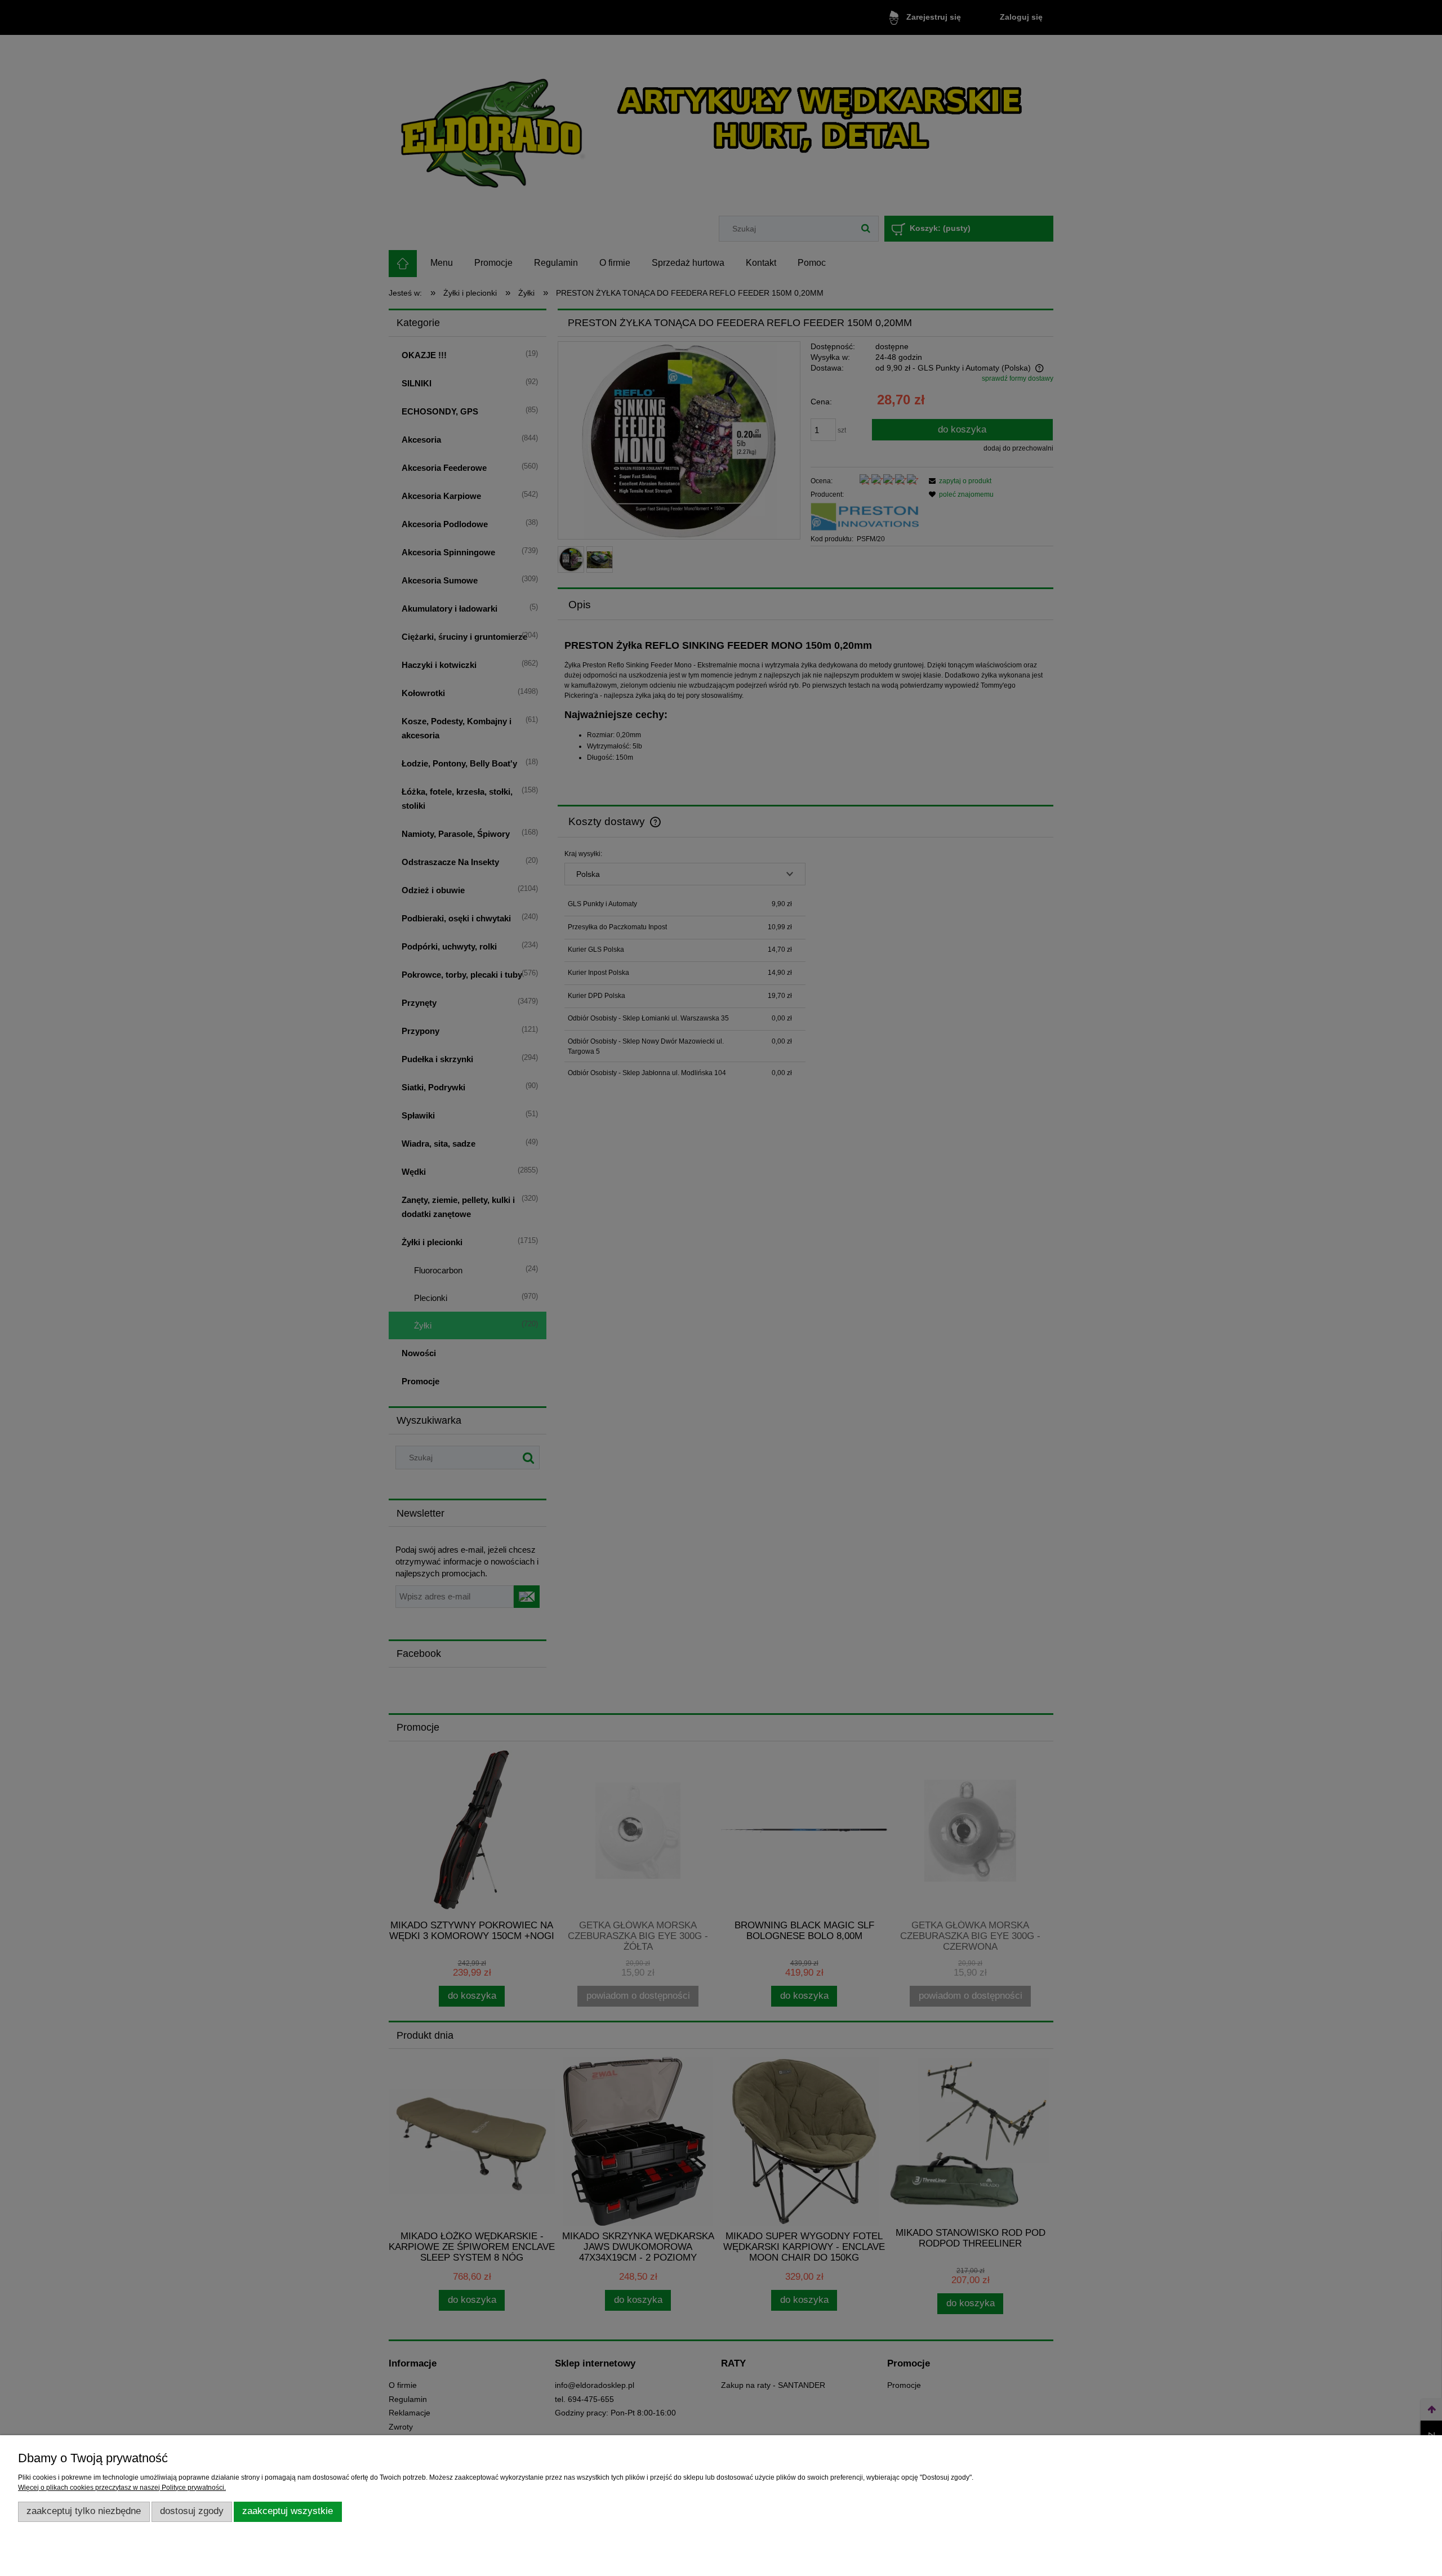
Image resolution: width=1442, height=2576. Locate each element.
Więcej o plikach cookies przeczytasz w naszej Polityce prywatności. (122, 2488)
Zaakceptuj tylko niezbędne (84, 2511)
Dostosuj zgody (192, 2511)
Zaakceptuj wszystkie (288, 2511)
